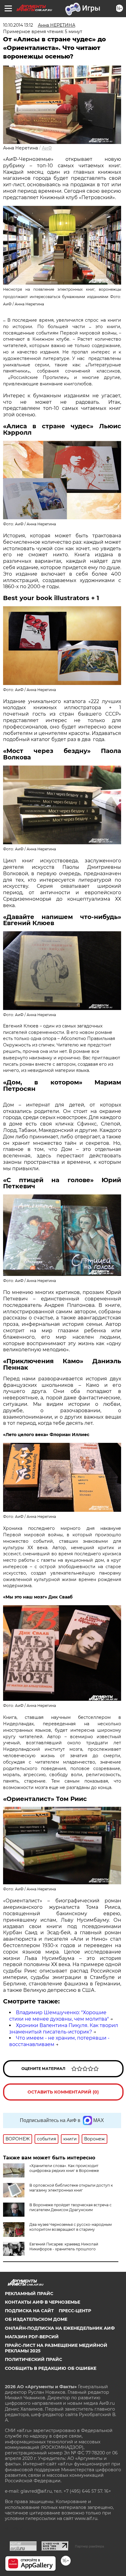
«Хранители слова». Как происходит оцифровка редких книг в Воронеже (64, 2168)
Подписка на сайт (29, 2311)
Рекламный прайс (29, 2294)
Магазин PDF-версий (32, 2337)
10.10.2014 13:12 (18, 25)
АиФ (47, 148)
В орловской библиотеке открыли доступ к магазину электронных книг (71, 2188)
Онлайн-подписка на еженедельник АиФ (60, 2328)
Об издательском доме (36, 2319)
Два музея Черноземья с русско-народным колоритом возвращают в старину (70, 2227)
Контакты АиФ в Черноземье (43, 2302)
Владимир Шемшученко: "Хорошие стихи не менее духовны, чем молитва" (59, 2016)
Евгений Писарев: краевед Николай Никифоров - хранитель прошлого (64, 2247)
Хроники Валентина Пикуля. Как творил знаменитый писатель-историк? (64, 2029)
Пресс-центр (75, 2311)
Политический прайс (33, 2359)
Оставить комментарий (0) (63, 2092)
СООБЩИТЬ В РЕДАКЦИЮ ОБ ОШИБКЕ (51, 2368)
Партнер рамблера (89, 2546)
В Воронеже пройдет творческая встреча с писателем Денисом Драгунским (70, 2207)
